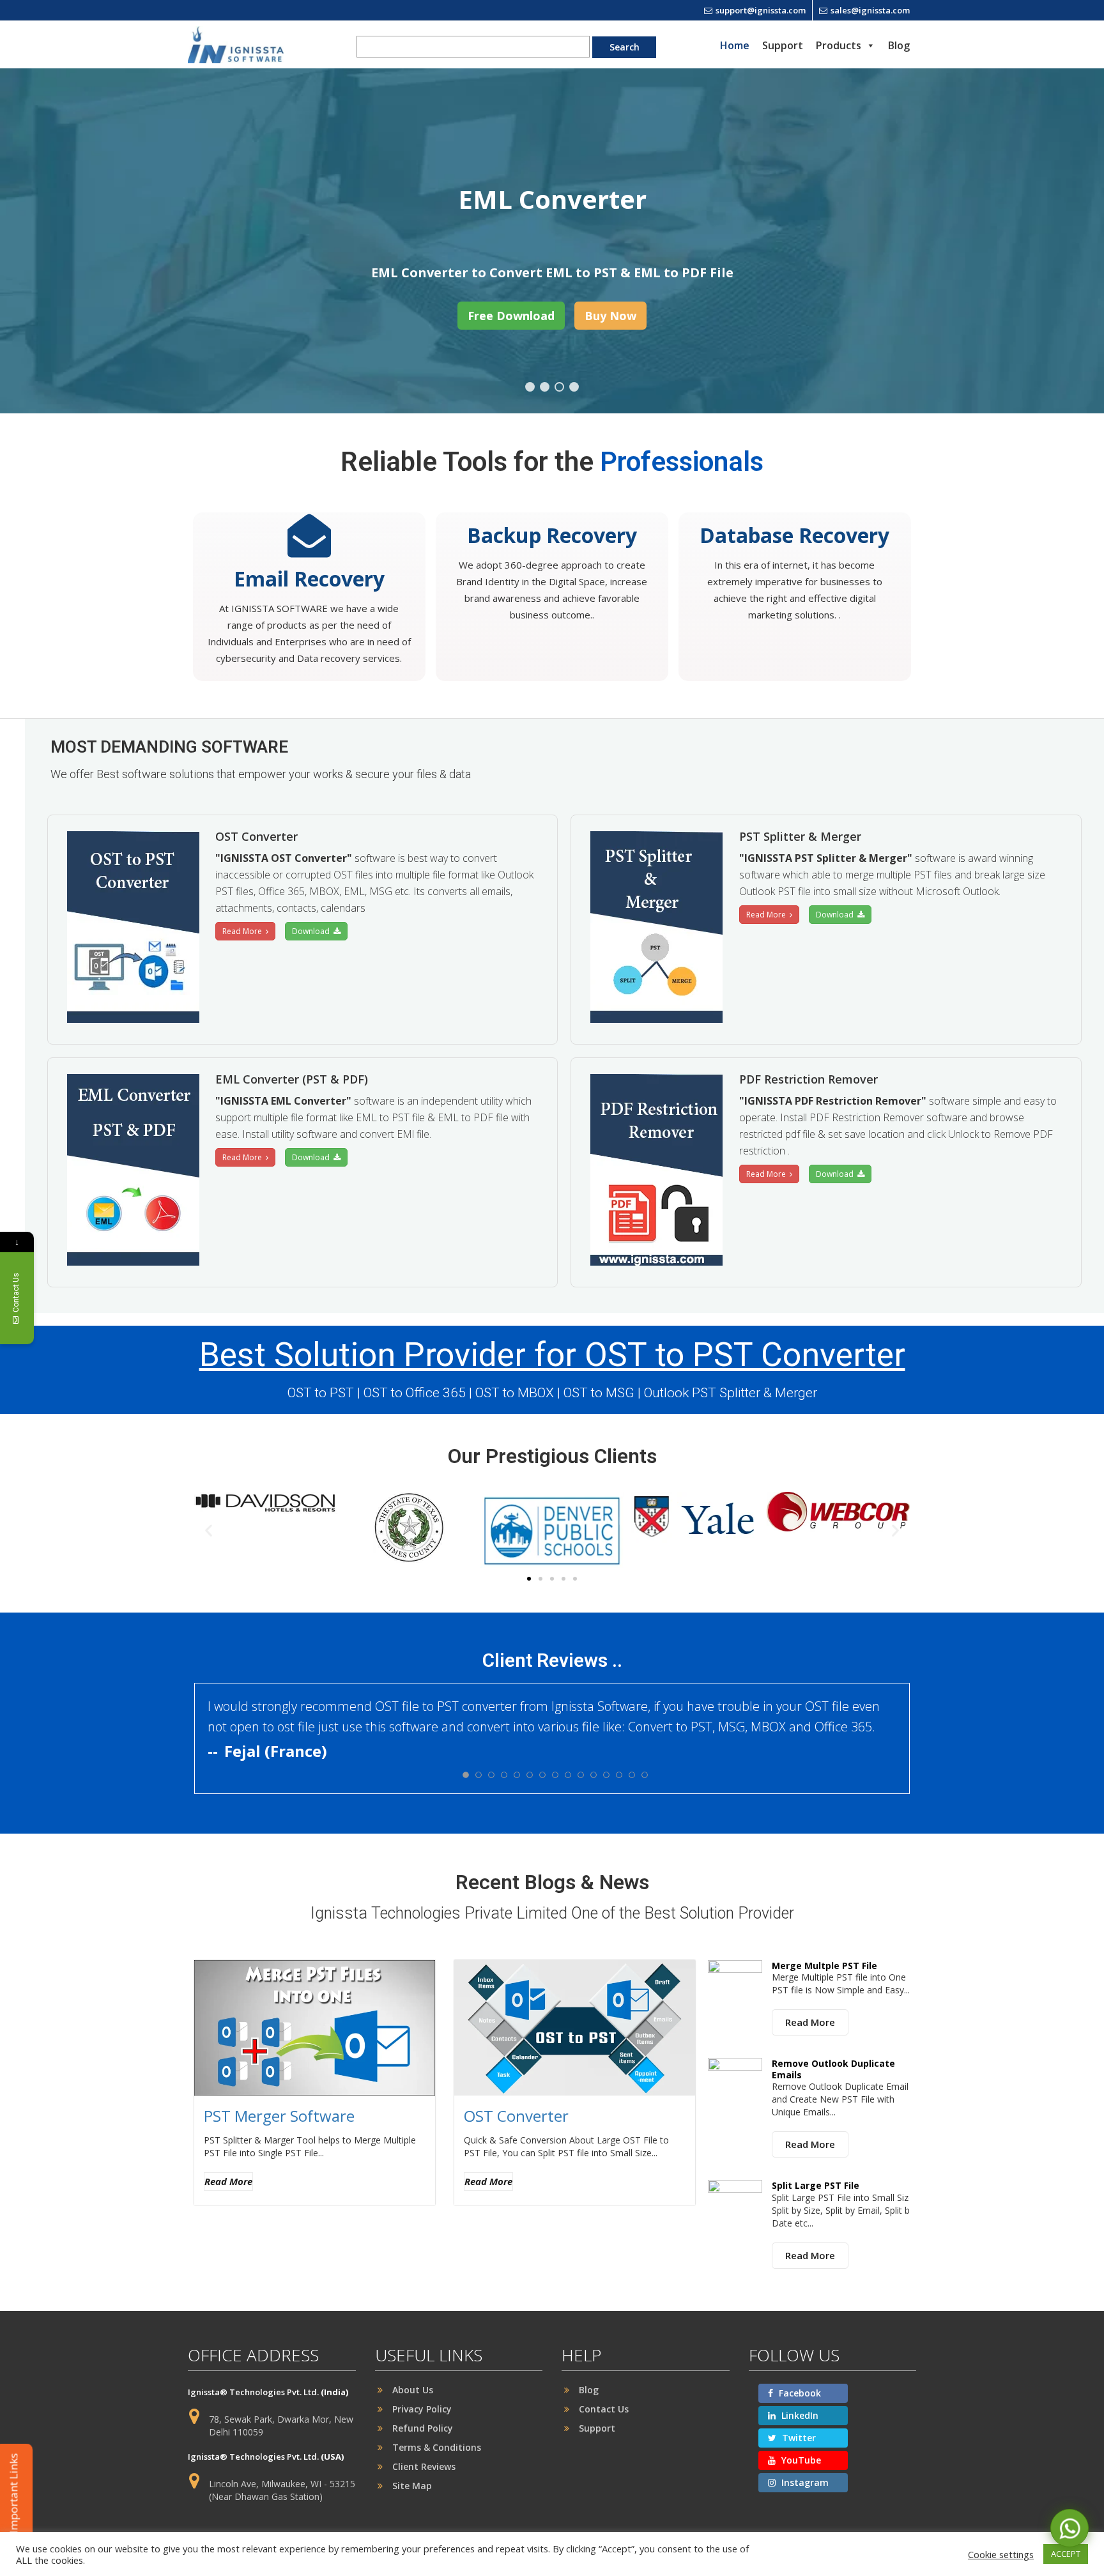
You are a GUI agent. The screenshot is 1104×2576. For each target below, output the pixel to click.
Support (783, 45)
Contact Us (604, 2409)
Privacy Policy (422, 2409)
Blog (899, 45)
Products (839, 45)
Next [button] (1036, 241)
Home (735, 45)
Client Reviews (424, 2466)
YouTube (800, 2460)
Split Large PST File (816, 2185)
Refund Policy (423, 2428)
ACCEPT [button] (1066, 2554)
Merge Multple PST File (824, 1966)
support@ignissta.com (761, 10)
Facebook (799, 2393)
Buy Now (610, 316)
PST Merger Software (279, 2116)
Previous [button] (68, 241)
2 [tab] (545, 387)
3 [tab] (559, 387)
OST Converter (516, 2116)
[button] (209, 1530)
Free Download (511, 316)
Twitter (798, 2438)
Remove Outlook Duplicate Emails (833, 2069)
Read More (244, 931)
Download (313, 931)
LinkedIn (799, 2415)
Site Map (412, 2486)
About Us (413, 2390)
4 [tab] (574, 387)
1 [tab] (530, 387)
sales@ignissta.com (870, 10)
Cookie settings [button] (1001, 2554)
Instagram (804, 2482)
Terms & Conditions (437, 2447)
